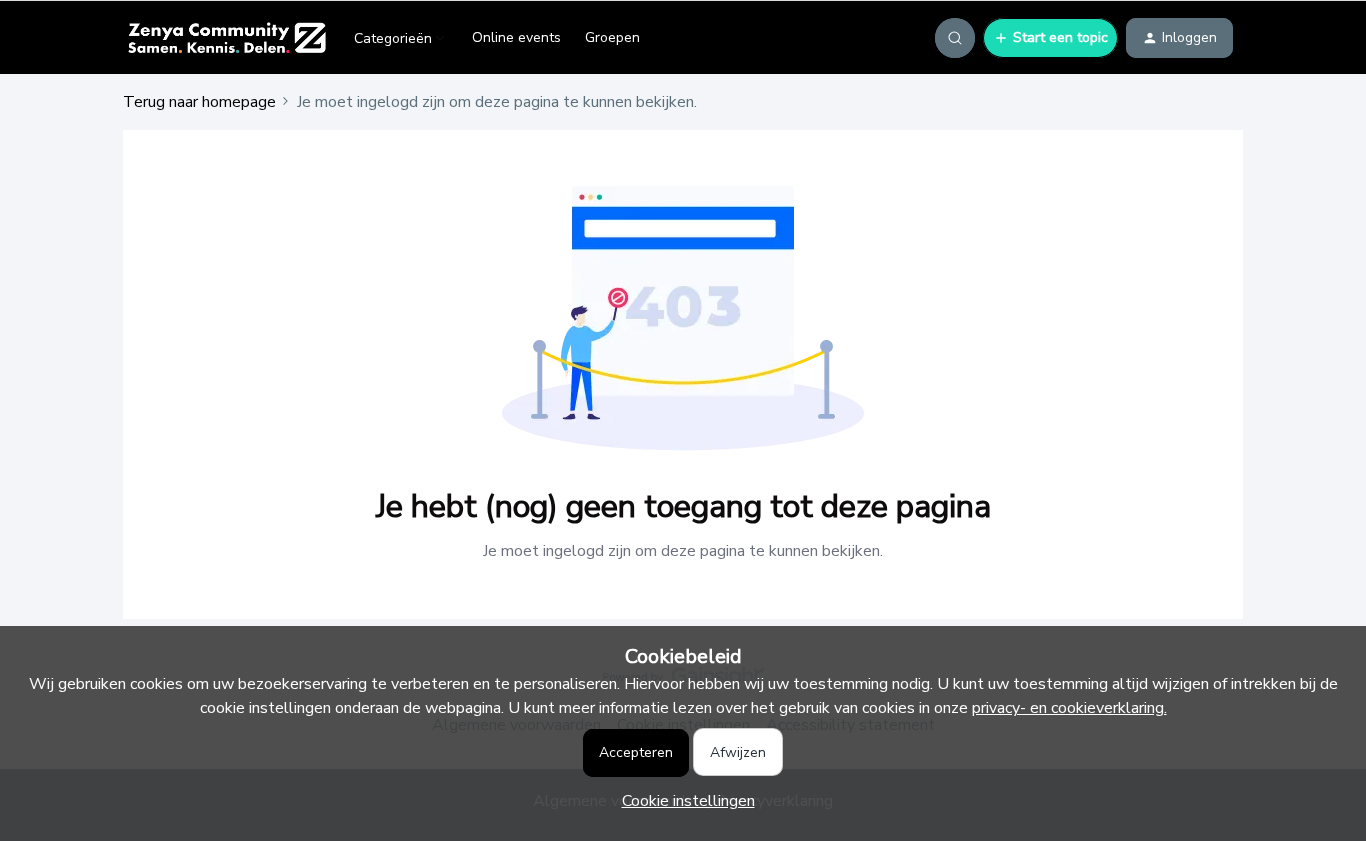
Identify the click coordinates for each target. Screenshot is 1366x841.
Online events (516, 37)
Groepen (612, 37)
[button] (1050, 38)
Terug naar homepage (199, 102)
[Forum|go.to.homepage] (226, 38)
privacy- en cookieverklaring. (1069, 708)
